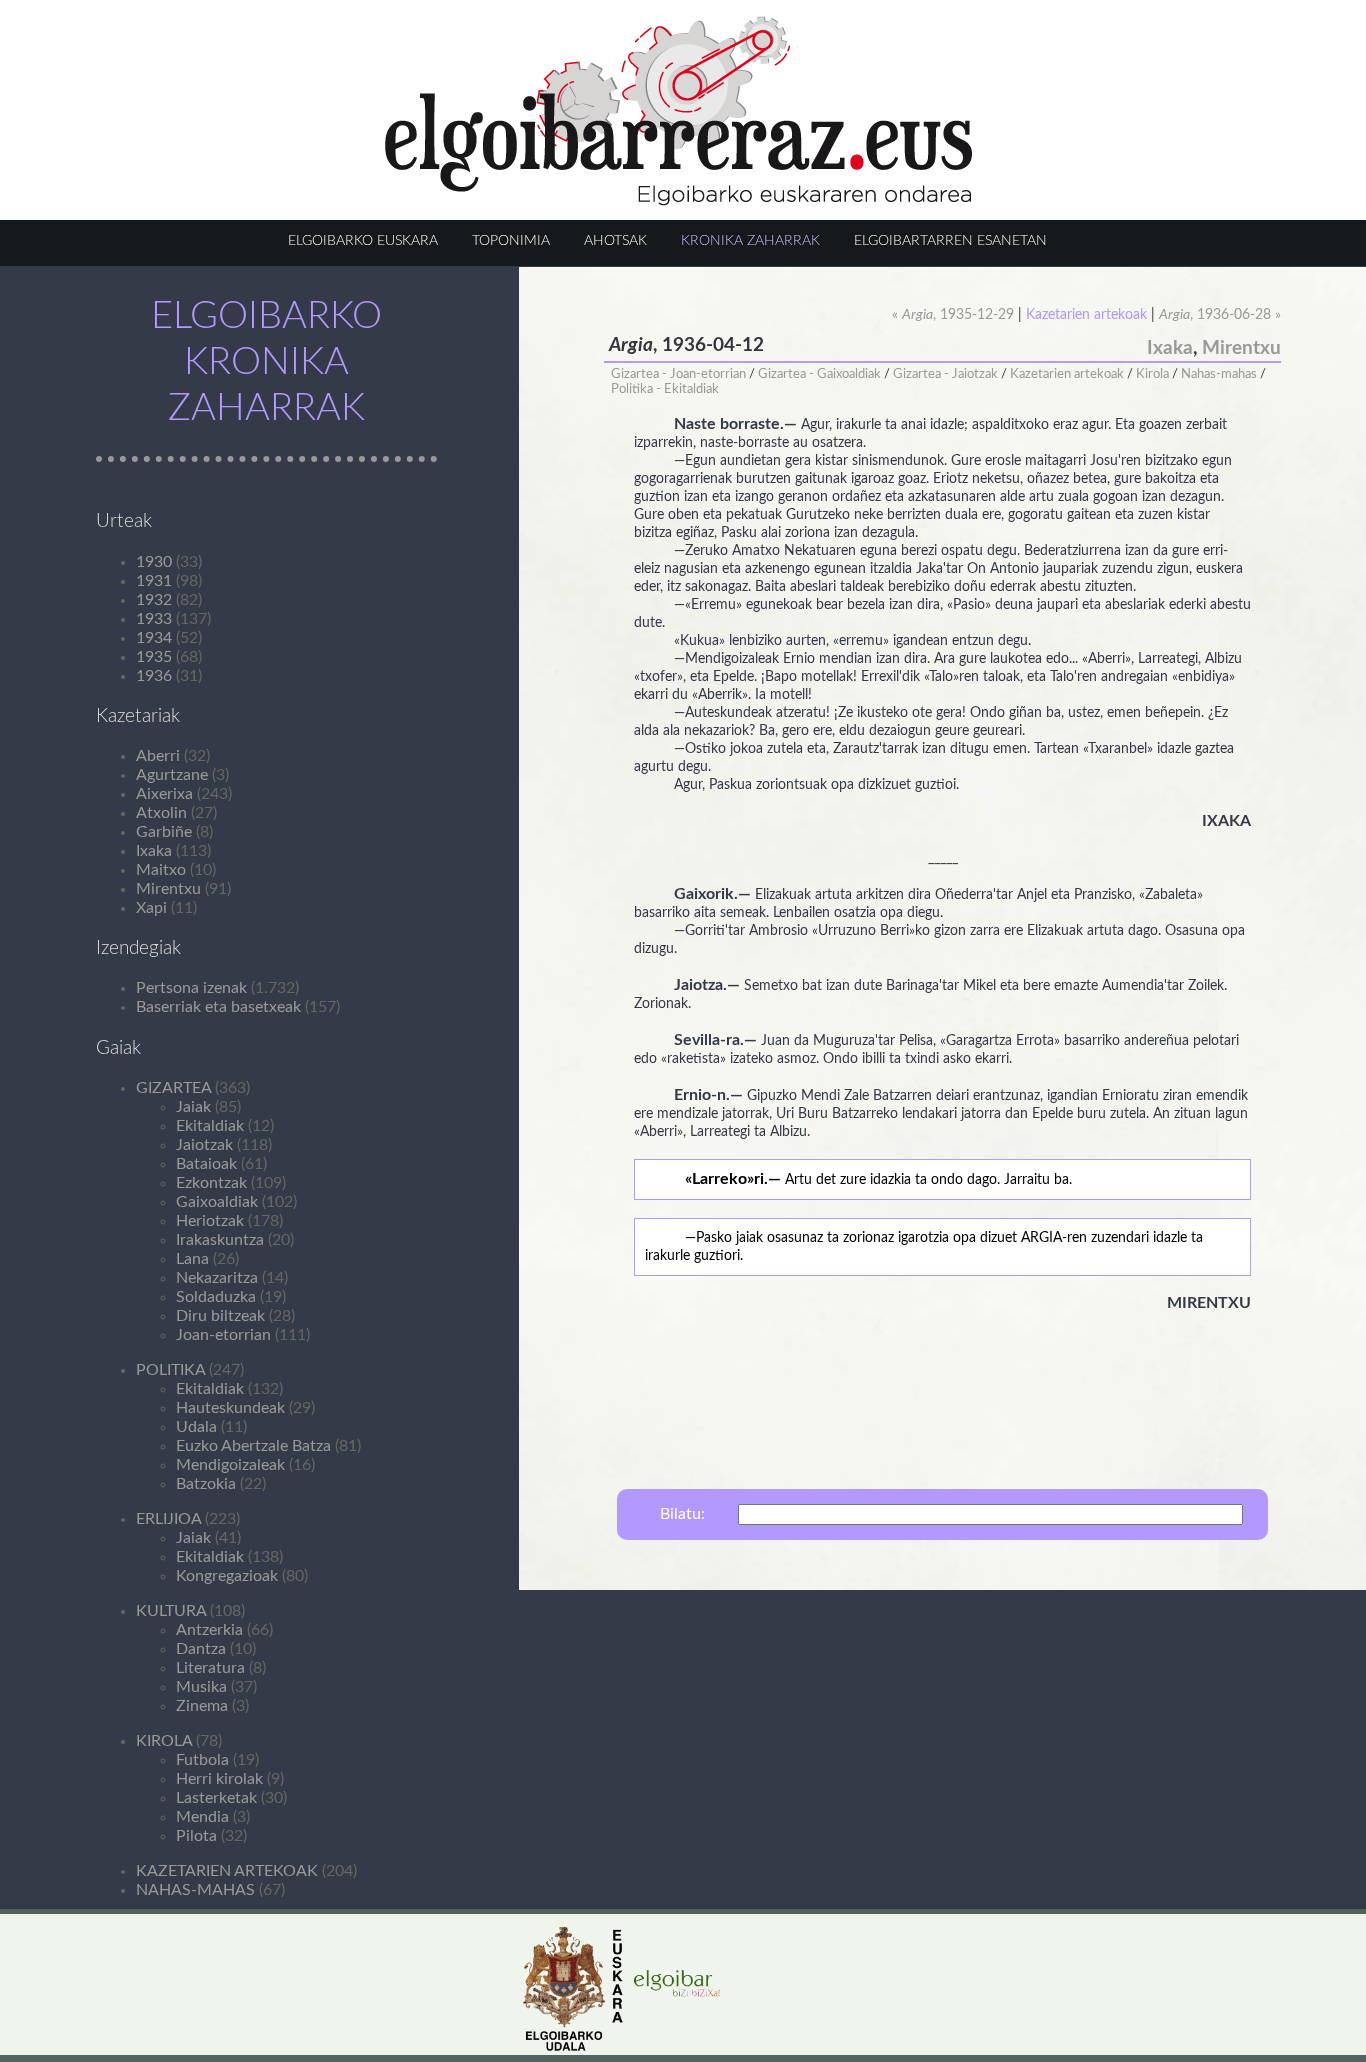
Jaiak (193, 1107)
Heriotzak (210, 1221)
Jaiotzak (204, 1145)
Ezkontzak (211, 1183)
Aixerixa (164, 794)
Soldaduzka (216, 1297)
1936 (154, 676)
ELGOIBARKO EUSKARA (363, 240)
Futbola (202, 1760)
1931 (154, 581)
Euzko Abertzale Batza (253, 1446)
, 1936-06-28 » (1220, 315)
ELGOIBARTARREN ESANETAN (950, 240)
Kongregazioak (227, 1576)
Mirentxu (168, 889)
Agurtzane (172, 775)
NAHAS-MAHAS (195, 1890)
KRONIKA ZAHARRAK (750, 240)
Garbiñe (164, 832)
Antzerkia (209, 1630)
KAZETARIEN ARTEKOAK (227, 1871)
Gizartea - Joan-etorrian (678, 374)
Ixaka (154, 851)
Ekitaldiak (210, 1126)
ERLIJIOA (168, 1519)
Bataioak (206, 1164)
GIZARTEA (173, 1088)
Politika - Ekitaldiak (665, 389)
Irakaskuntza (220, 1240)
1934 (154, 638)
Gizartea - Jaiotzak (945, 374)
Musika (201, 1687)
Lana (192, 1259)
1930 (154, 562)
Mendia (202, 1817)
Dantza (201, 1649)
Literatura (210, 1668)
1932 (154, 600)
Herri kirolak (219, 1779)
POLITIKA (170, 1370)
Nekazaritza (217, 1278)
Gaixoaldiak (217, 1202)
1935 (154, 657)
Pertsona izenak (191, 988)
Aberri (158, 756)
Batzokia (206, 1484)
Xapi (151, 908)
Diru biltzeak (220, 1316)
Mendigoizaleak (230, 1465)
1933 (154, 619)
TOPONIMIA (511, 240)
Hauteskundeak (230, 1408)
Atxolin (161, 813)
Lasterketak (216, 1798)
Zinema (202, 1706)
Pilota (196, 1836)
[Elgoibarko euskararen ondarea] (679, 201)
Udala (196, 1427)
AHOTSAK (615, 240)
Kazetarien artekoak (1067, 374)
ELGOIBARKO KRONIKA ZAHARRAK (266, 362)
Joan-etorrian (223, 1335)
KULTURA (171, 1611)
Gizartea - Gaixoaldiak (819, 374)
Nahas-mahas (1219, 374)
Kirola (1152, 374)
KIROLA (164, 1741)
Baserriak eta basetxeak (218, 1007)
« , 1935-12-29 (953, 315)
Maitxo (161, 870)
